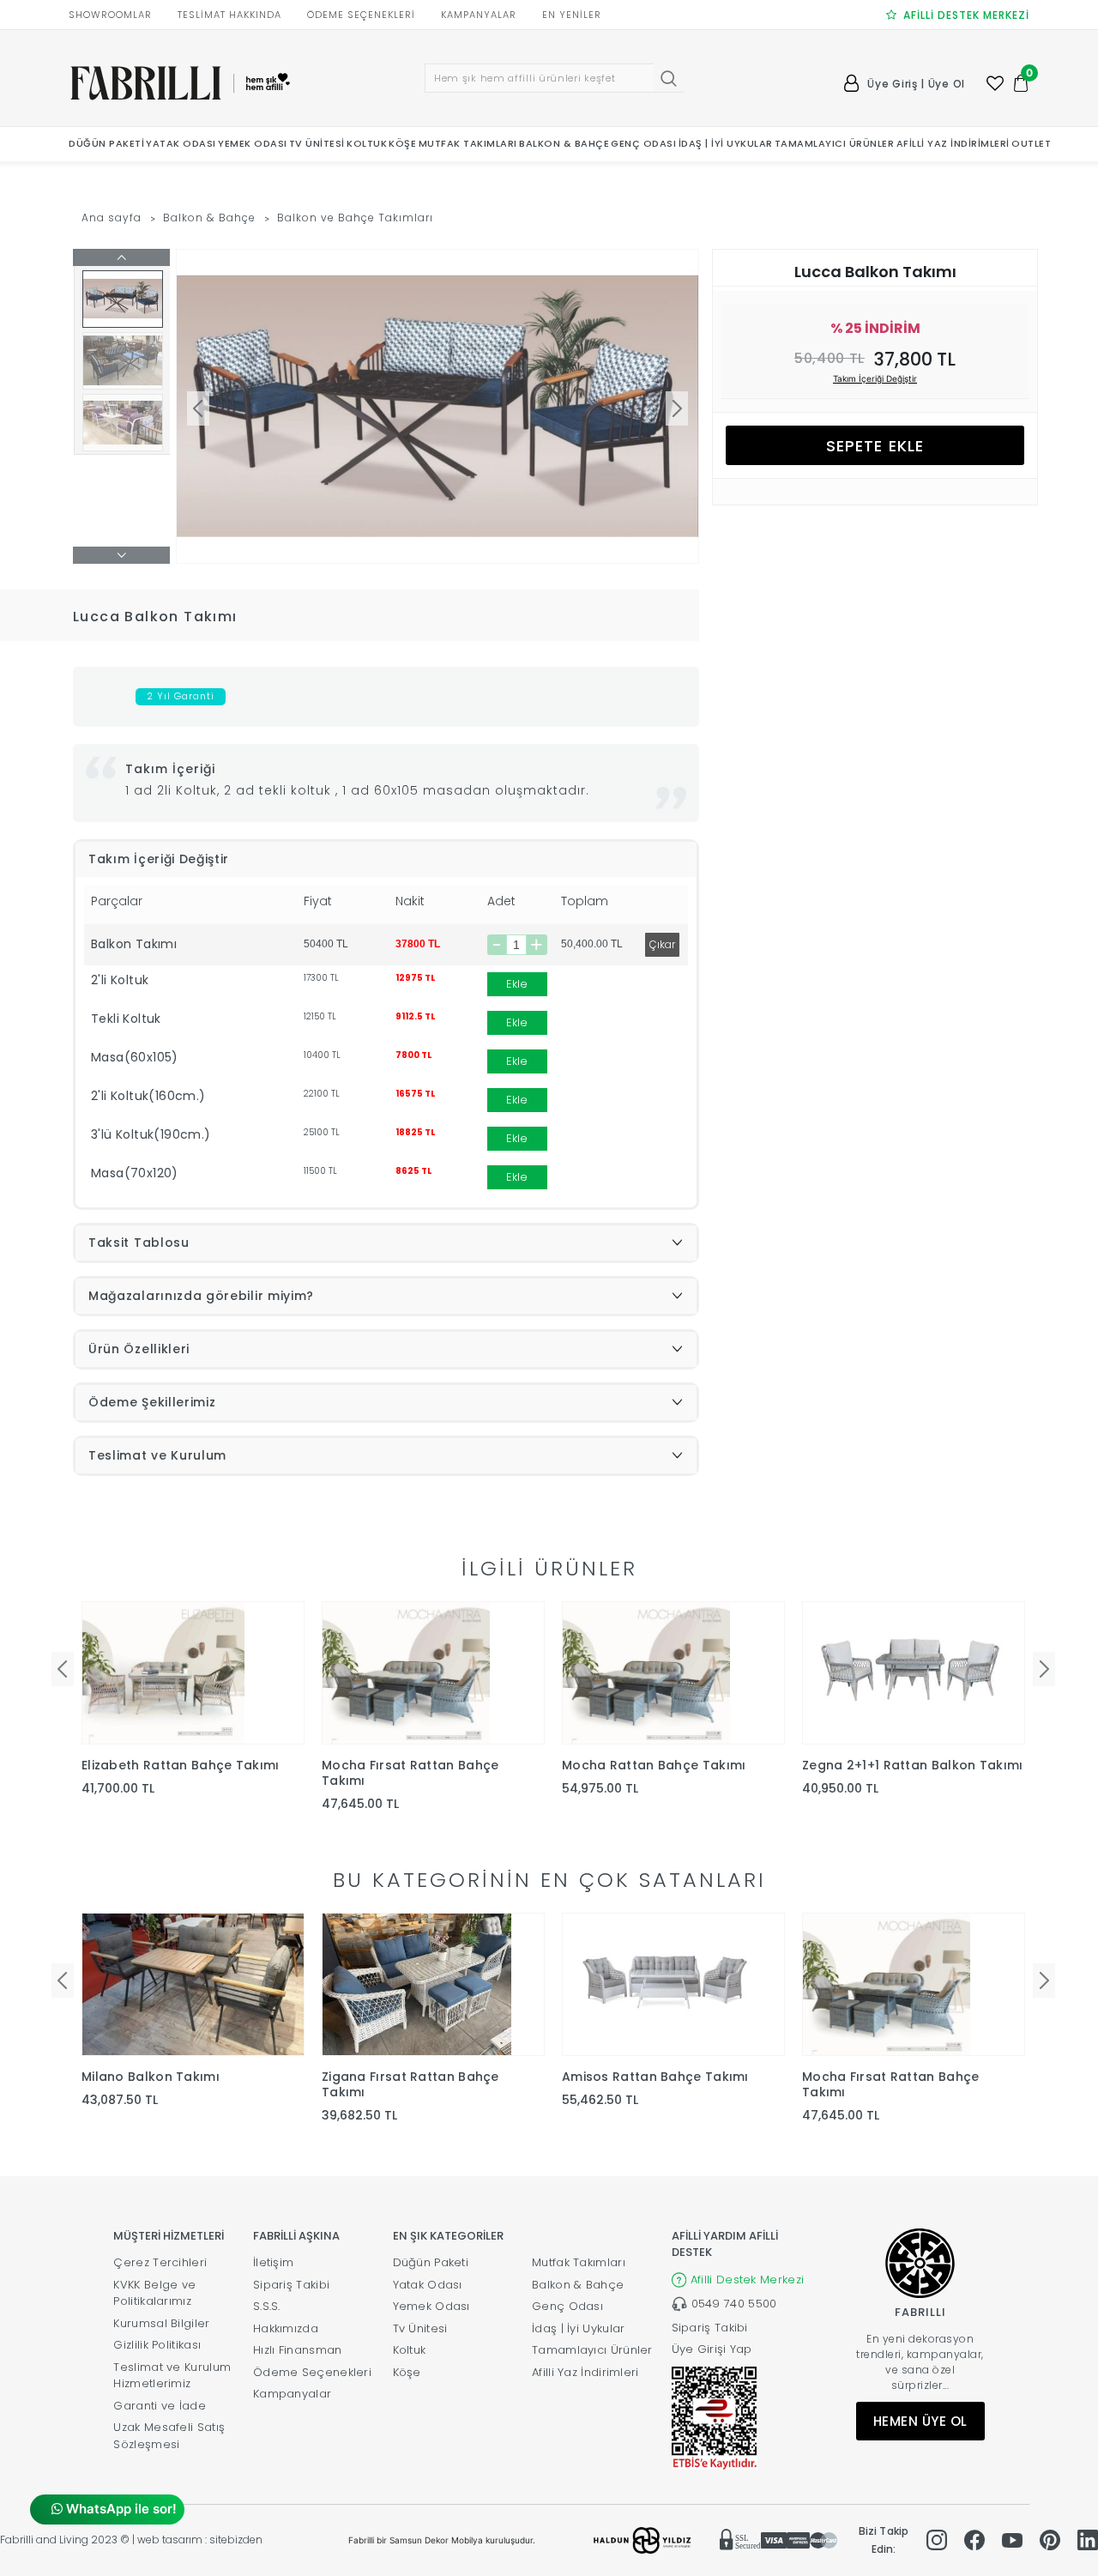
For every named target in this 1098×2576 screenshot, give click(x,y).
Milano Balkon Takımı (151, 2077)
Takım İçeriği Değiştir (875, 378)
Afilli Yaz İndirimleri (585, 2372)
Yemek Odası (431, 2306)
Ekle (517, 984)
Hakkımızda (286, 2328)
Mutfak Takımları (579, 2262)
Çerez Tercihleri (160, 2262)
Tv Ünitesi (420, 2328)
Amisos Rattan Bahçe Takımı (655, 2077)
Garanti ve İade (160, 2406)
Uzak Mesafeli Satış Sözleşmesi (169, 2436)
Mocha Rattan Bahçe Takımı (654, 1765)
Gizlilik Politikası (157, 2345)
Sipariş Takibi (291, 2285)
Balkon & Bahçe (209, 218)
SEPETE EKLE (875, 446)
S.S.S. (267, 2306)
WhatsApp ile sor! (120, 2509)
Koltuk (410, 2350)
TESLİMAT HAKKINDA (229, 15)
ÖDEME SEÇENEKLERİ (361, 15)
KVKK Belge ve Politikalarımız (154, 2293)
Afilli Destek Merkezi (747, 2280)
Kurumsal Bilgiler (161, 2323)
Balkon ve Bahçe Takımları (356, 218)
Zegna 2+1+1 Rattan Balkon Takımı (913, 1765)
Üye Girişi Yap (712, 2349)
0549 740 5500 (734, 2304)
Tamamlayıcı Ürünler (592, 2350)
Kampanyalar (292, 2394)
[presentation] (63, 1669)
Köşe (407, 2372)
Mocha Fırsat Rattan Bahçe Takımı (410, 1773)
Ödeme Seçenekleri (312, 2372)
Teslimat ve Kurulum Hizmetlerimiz (172, 2376)
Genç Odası (567, 2306)
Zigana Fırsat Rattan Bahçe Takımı (410, 2084)
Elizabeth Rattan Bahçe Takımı (181, 1765)
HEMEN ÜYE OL (920, 2421)
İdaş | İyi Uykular (578, 2328)
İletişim (273, 2262)
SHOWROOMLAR (110, 15)
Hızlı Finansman (298, 2350)
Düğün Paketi (431, 2262)
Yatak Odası (428, 2285)
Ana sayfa (112, 218)
